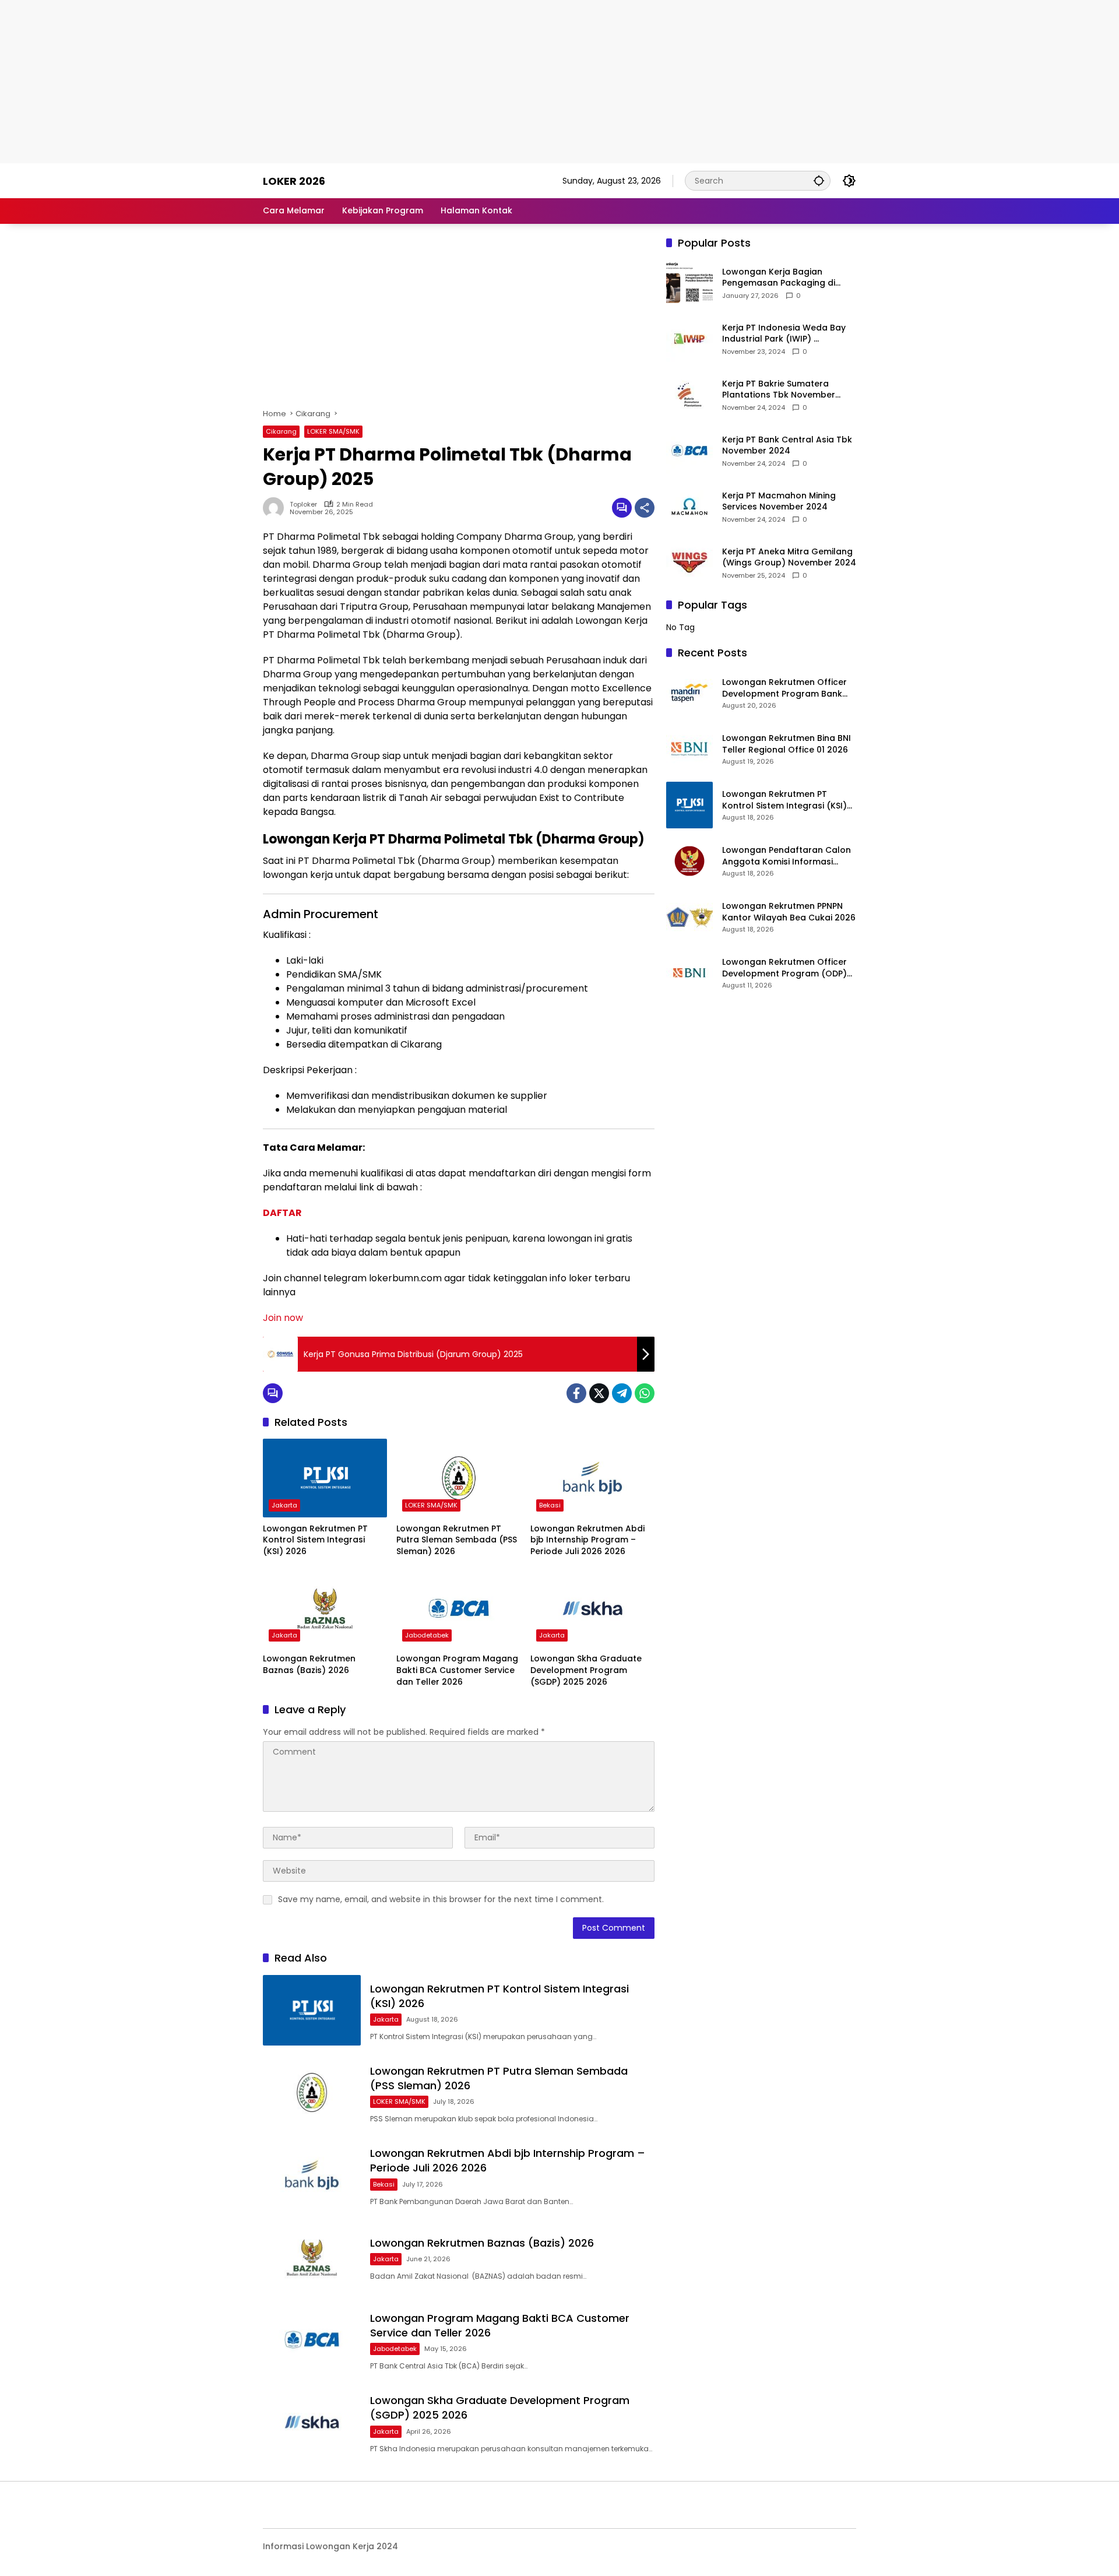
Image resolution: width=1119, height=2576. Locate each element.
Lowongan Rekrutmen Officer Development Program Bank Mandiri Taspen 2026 (784, 688)
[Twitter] (599, 1393)
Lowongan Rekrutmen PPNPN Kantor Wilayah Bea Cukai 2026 (789, 912)
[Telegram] (622, 1393)
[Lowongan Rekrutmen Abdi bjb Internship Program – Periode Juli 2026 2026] (592, 1478)
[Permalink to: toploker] (276, 508)
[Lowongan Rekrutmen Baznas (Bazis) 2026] (325, 1608)
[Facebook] (576, 1393)
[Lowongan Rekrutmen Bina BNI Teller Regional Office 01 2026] (689, 749)
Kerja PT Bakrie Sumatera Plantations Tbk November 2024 (779, 390)
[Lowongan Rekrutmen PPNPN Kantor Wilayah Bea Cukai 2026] (689, 917)
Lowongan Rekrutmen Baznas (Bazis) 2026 (309, 1665)
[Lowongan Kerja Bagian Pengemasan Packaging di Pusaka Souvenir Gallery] (689, 283)
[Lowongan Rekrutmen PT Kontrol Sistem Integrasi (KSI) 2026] (325, 1478)
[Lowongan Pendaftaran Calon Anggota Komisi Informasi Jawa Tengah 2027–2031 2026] (689, 861)
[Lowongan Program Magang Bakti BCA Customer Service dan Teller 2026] (458, 1608)
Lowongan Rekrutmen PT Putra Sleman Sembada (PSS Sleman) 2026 (457, 1540)
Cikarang (281, 431)
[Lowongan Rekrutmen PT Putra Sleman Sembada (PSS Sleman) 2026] (458, 1478)
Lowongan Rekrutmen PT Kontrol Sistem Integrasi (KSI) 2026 (315, 1540)
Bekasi (550, 1505)
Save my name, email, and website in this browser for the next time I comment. (441, 1899)
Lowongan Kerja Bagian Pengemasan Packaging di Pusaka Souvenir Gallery (779, 278)
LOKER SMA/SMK (333, 431)
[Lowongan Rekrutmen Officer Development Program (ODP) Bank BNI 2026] (689, 973)
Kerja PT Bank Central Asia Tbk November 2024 (787, 446)
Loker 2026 (294, 181)
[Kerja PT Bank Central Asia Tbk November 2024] (689, 451)
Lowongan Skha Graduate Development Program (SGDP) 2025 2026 (586, 1670)
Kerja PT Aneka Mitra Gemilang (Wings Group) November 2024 (789, 558)
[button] (819, 180)
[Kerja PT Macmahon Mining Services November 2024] (689, 507)
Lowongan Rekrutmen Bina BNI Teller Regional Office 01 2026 (787, 744)
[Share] (645, 508)
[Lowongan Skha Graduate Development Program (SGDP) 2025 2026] (592, 1608)
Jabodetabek (427, 1635)
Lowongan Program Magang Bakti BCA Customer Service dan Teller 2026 (457, 1670)
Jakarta (284, 1505)
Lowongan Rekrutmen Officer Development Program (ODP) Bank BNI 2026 (784, 968)
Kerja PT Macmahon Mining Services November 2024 (779, 502)
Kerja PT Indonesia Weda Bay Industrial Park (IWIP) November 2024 (784, 334)
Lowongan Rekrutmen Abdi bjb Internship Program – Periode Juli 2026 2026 (587, 1540)
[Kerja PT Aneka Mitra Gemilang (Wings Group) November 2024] (689, 563)
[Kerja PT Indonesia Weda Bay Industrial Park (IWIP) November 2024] (689, 339)
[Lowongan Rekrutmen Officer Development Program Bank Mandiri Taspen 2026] (689, 693)
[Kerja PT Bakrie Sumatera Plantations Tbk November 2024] (689, 395)
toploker (303, 505)
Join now (283, 1318)
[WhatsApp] (645, 1393)
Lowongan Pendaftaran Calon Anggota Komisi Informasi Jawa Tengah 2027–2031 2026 (787, 856)
